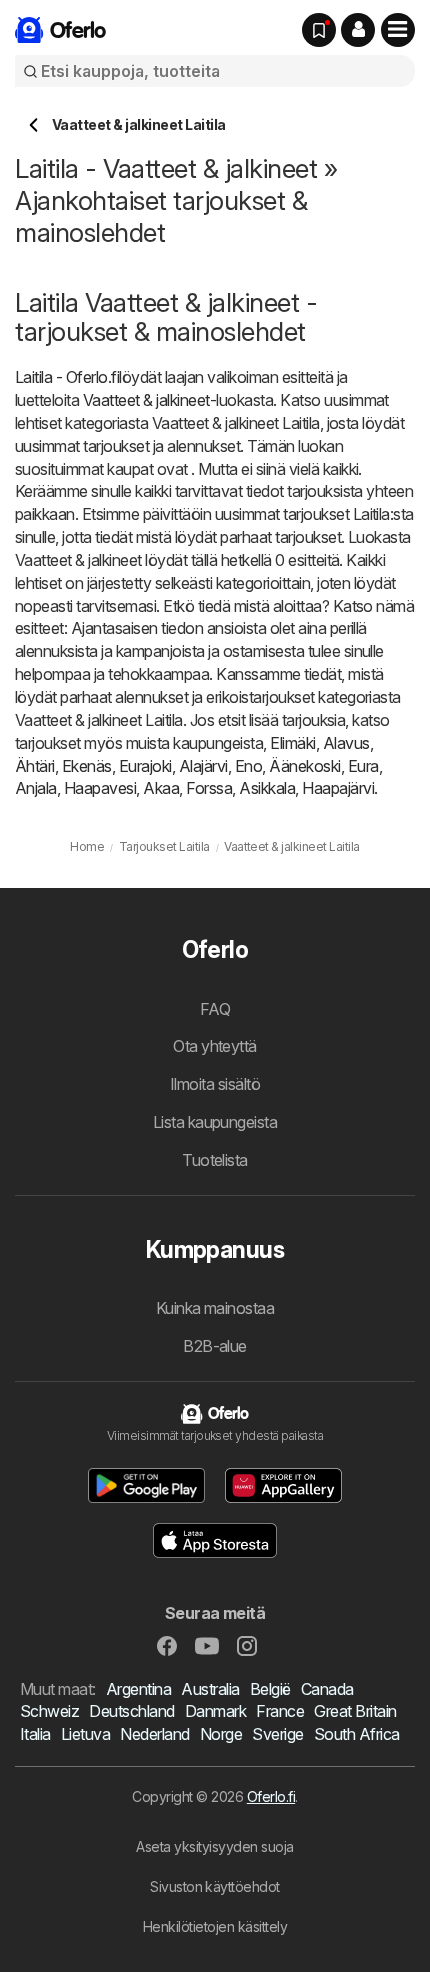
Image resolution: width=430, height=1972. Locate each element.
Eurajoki (145, 766)
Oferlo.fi (271, 1796)
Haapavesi (100, 788)
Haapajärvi (338, 788)
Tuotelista (215, 1160)
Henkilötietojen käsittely (215, 1926)
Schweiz (49, 1711)
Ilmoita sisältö (215, 1084)
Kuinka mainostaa (215, 1308)
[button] (358, 30)
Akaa (161, 788)
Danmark (215, 1711)
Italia (35, 1734)
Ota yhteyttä (215, 1046)
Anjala (36, 788)
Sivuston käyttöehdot (215, 1886)
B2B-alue (215, 1346)
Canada (327, 1689)
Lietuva (85, 1734)
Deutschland (131, 1711)
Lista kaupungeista (215, 1122)
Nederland (154, 1734)
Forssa (209, 788)
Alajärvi (203, 766)
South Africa (357, 1734)
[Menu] (398, 30)
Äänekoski (304, 766)
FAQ (215, 1009)
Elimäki (292, 743)
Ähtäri (35, 766)
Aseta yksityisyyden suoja (214, 1846)
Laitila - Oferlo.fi (67, 377)
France (280, 1711)
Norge (221, 1734)
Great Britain (355, 1711)
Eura (363, 766)
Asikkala (267, 788)
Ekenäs (87, 766)
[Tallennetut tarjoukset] (319, 30)
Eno (248, 766)
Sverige (277, 1734)
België (270, 1689)
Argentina (138, 1689)
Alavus (346, 743)
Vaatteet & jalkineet (146, 400)
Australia (210, 1689)
